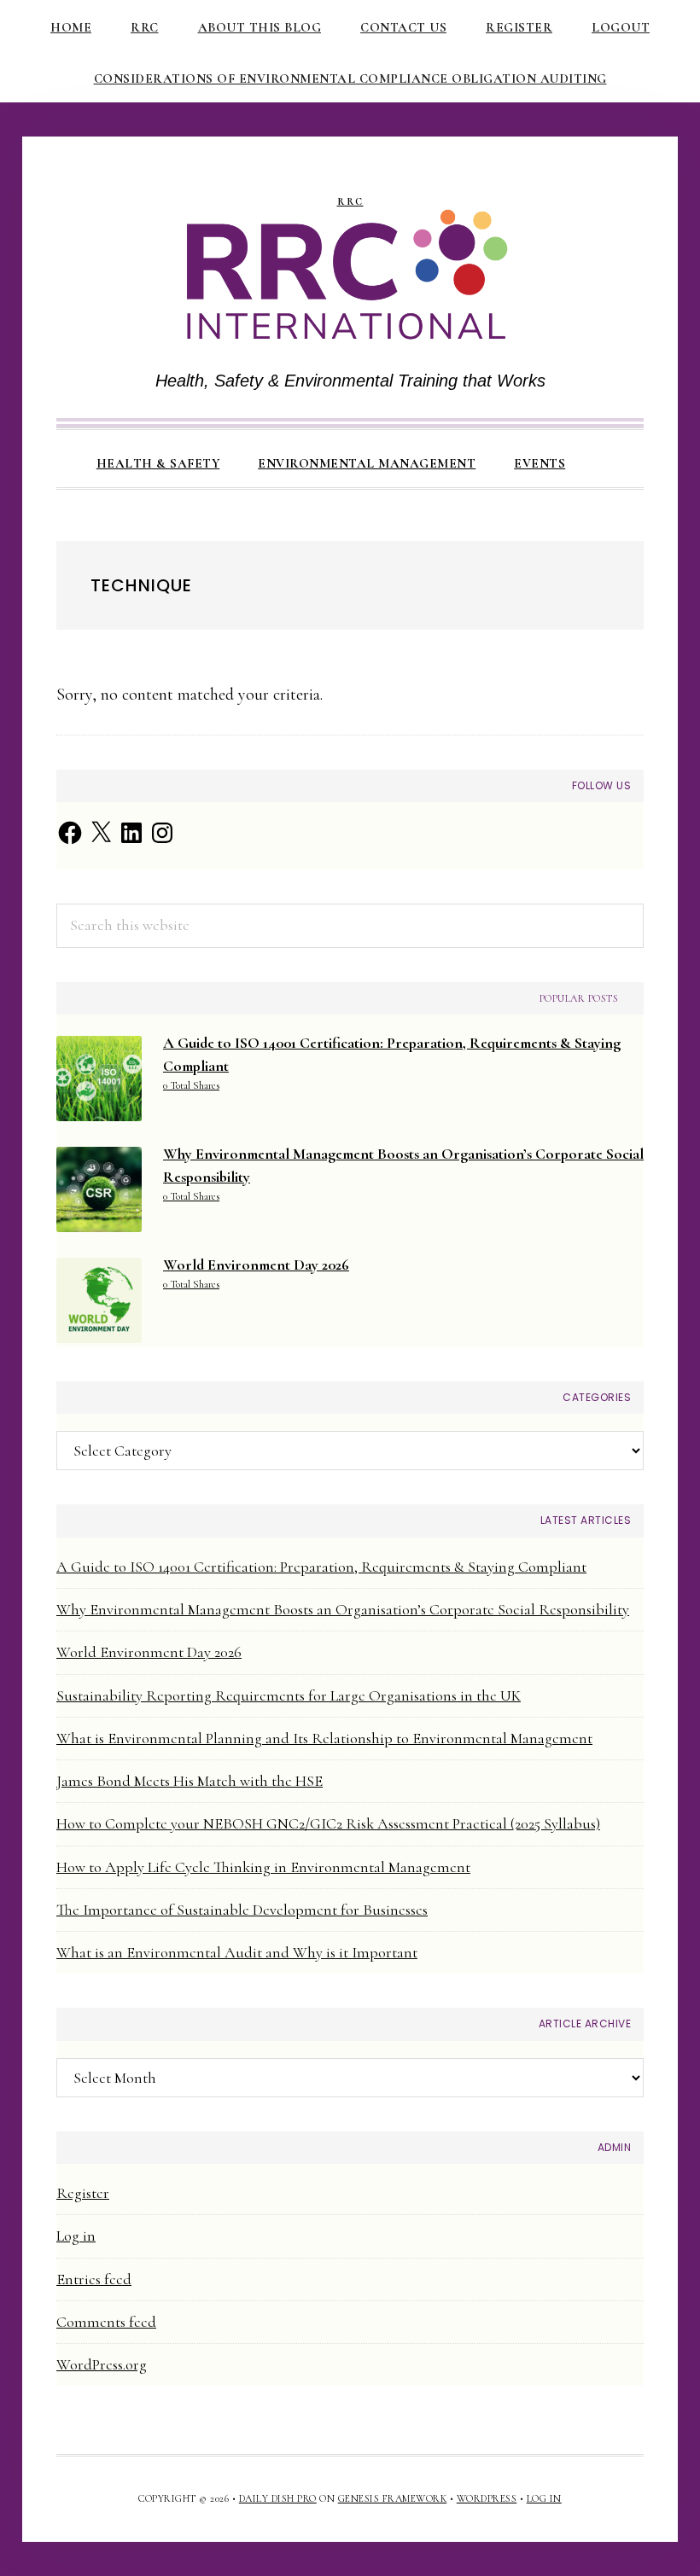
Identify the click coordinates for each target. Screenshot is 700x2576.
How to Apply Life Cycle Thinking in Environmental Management (263, 1867)
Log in (76, 2236)
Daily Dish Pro (278, 2498)
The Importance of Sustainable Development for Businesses (242, 1910)
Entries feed (94, 2279)
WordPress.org (102, 2364)
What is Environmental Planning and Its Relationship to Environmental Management (324, 1738)
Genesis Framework (393, 2498)
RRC (350, 202)
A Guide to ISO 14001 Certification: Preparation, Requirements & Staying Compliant (321, 1567)
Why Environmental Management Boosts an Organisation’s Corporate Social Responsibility (343, 1609)
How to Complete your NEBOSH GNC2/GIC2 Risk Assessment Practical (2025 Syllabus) (328, 1823)
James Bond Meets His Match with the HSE (190, 1781)
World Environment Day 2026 (149, 1652)
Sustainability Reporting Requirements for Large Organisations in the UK (289, 1695)
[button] (604, 449)
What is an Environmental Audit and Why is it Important (237, 1952)
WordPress (487, 2498)
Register (83, 2193)
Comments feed (106, 2322)
